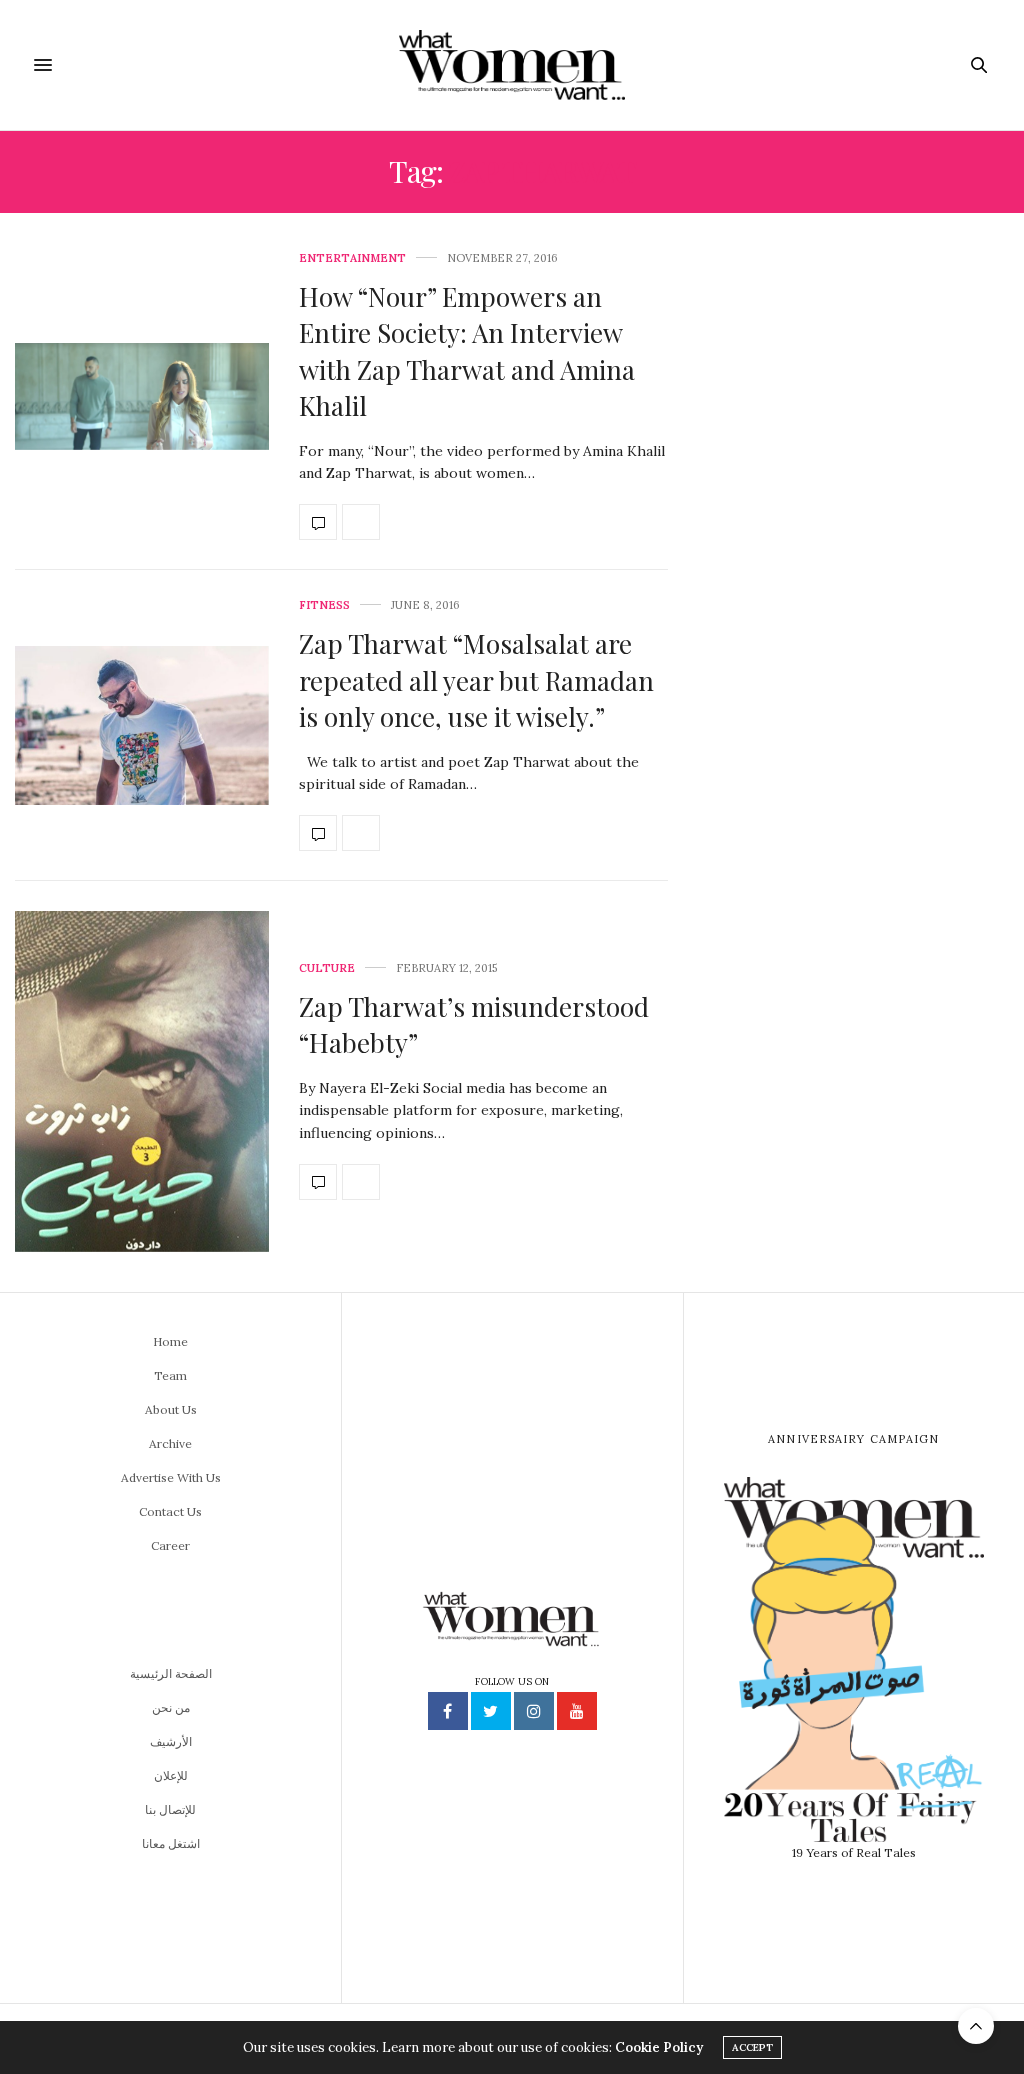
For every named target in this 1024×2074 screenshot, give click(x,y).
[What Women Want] (511, 65)
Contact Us (170, 1511)
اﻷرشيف (171, 1741)
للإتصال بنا (170, 1809)
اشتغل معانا (171, 1843)
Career (170, 1545)
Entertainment (352, 258)
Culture (327, 968)
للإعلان (171, 1775)
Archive (170, 1443)
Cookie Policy (659, 2047)
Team (170, 1375)
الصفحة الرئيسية (171, 1673)
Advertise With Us (171, 1477)
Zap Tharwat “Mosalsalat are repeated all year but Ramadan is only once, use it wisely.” (476, 680)
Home (170, 1341)
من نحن (171, 1707)
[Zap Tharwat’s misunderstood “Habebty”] (142, 1081)
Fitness (324, 605)
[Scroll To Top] (976, 2026)
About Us (171, 1409)
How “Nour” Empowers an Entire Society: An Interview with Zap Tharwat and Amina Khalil (467, 351)
